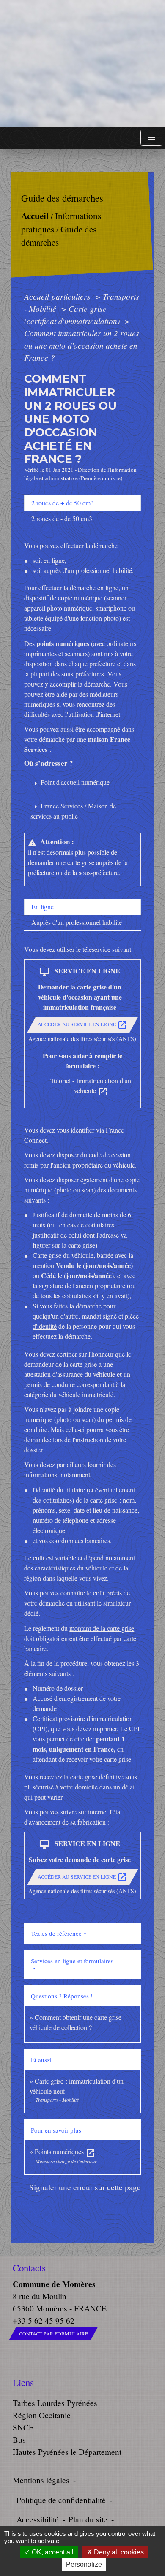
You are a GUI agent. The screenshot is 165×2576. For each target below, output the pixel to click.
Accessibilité (38, 2519)
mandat (91, 1316)
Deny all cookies (118, 2552)
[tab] (82, 503)
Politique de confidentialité (61, 2500)
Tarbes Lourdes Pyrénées (55, 2403)
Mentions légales (41, 2480)
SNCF (23, 2427)
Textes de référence (56, 1933)
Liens (23, 2383)
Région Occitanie (42, 2415)
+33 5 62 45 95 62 (44, 2321)
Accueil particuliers (58, 296)
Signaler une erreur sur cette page (85, 2187)
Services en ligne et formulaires (72, 1961)
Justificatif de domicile (62, 1215)
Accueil (35, 215)
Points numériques (65, 2151)
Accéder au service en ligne (82, 1025)
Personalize (84, 2564)
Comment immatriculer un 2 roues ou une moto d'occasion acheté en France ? (82, 345)
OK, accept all (52, 2552)
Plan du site (88, 2519)
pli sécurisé (39, 1787)
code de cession (110, 1155)
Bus (19, 2439)
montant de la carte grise (102, 1628)
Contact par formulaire (54, 2333)
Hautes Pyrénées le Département (67, 2452)
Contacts (29, 2268)
